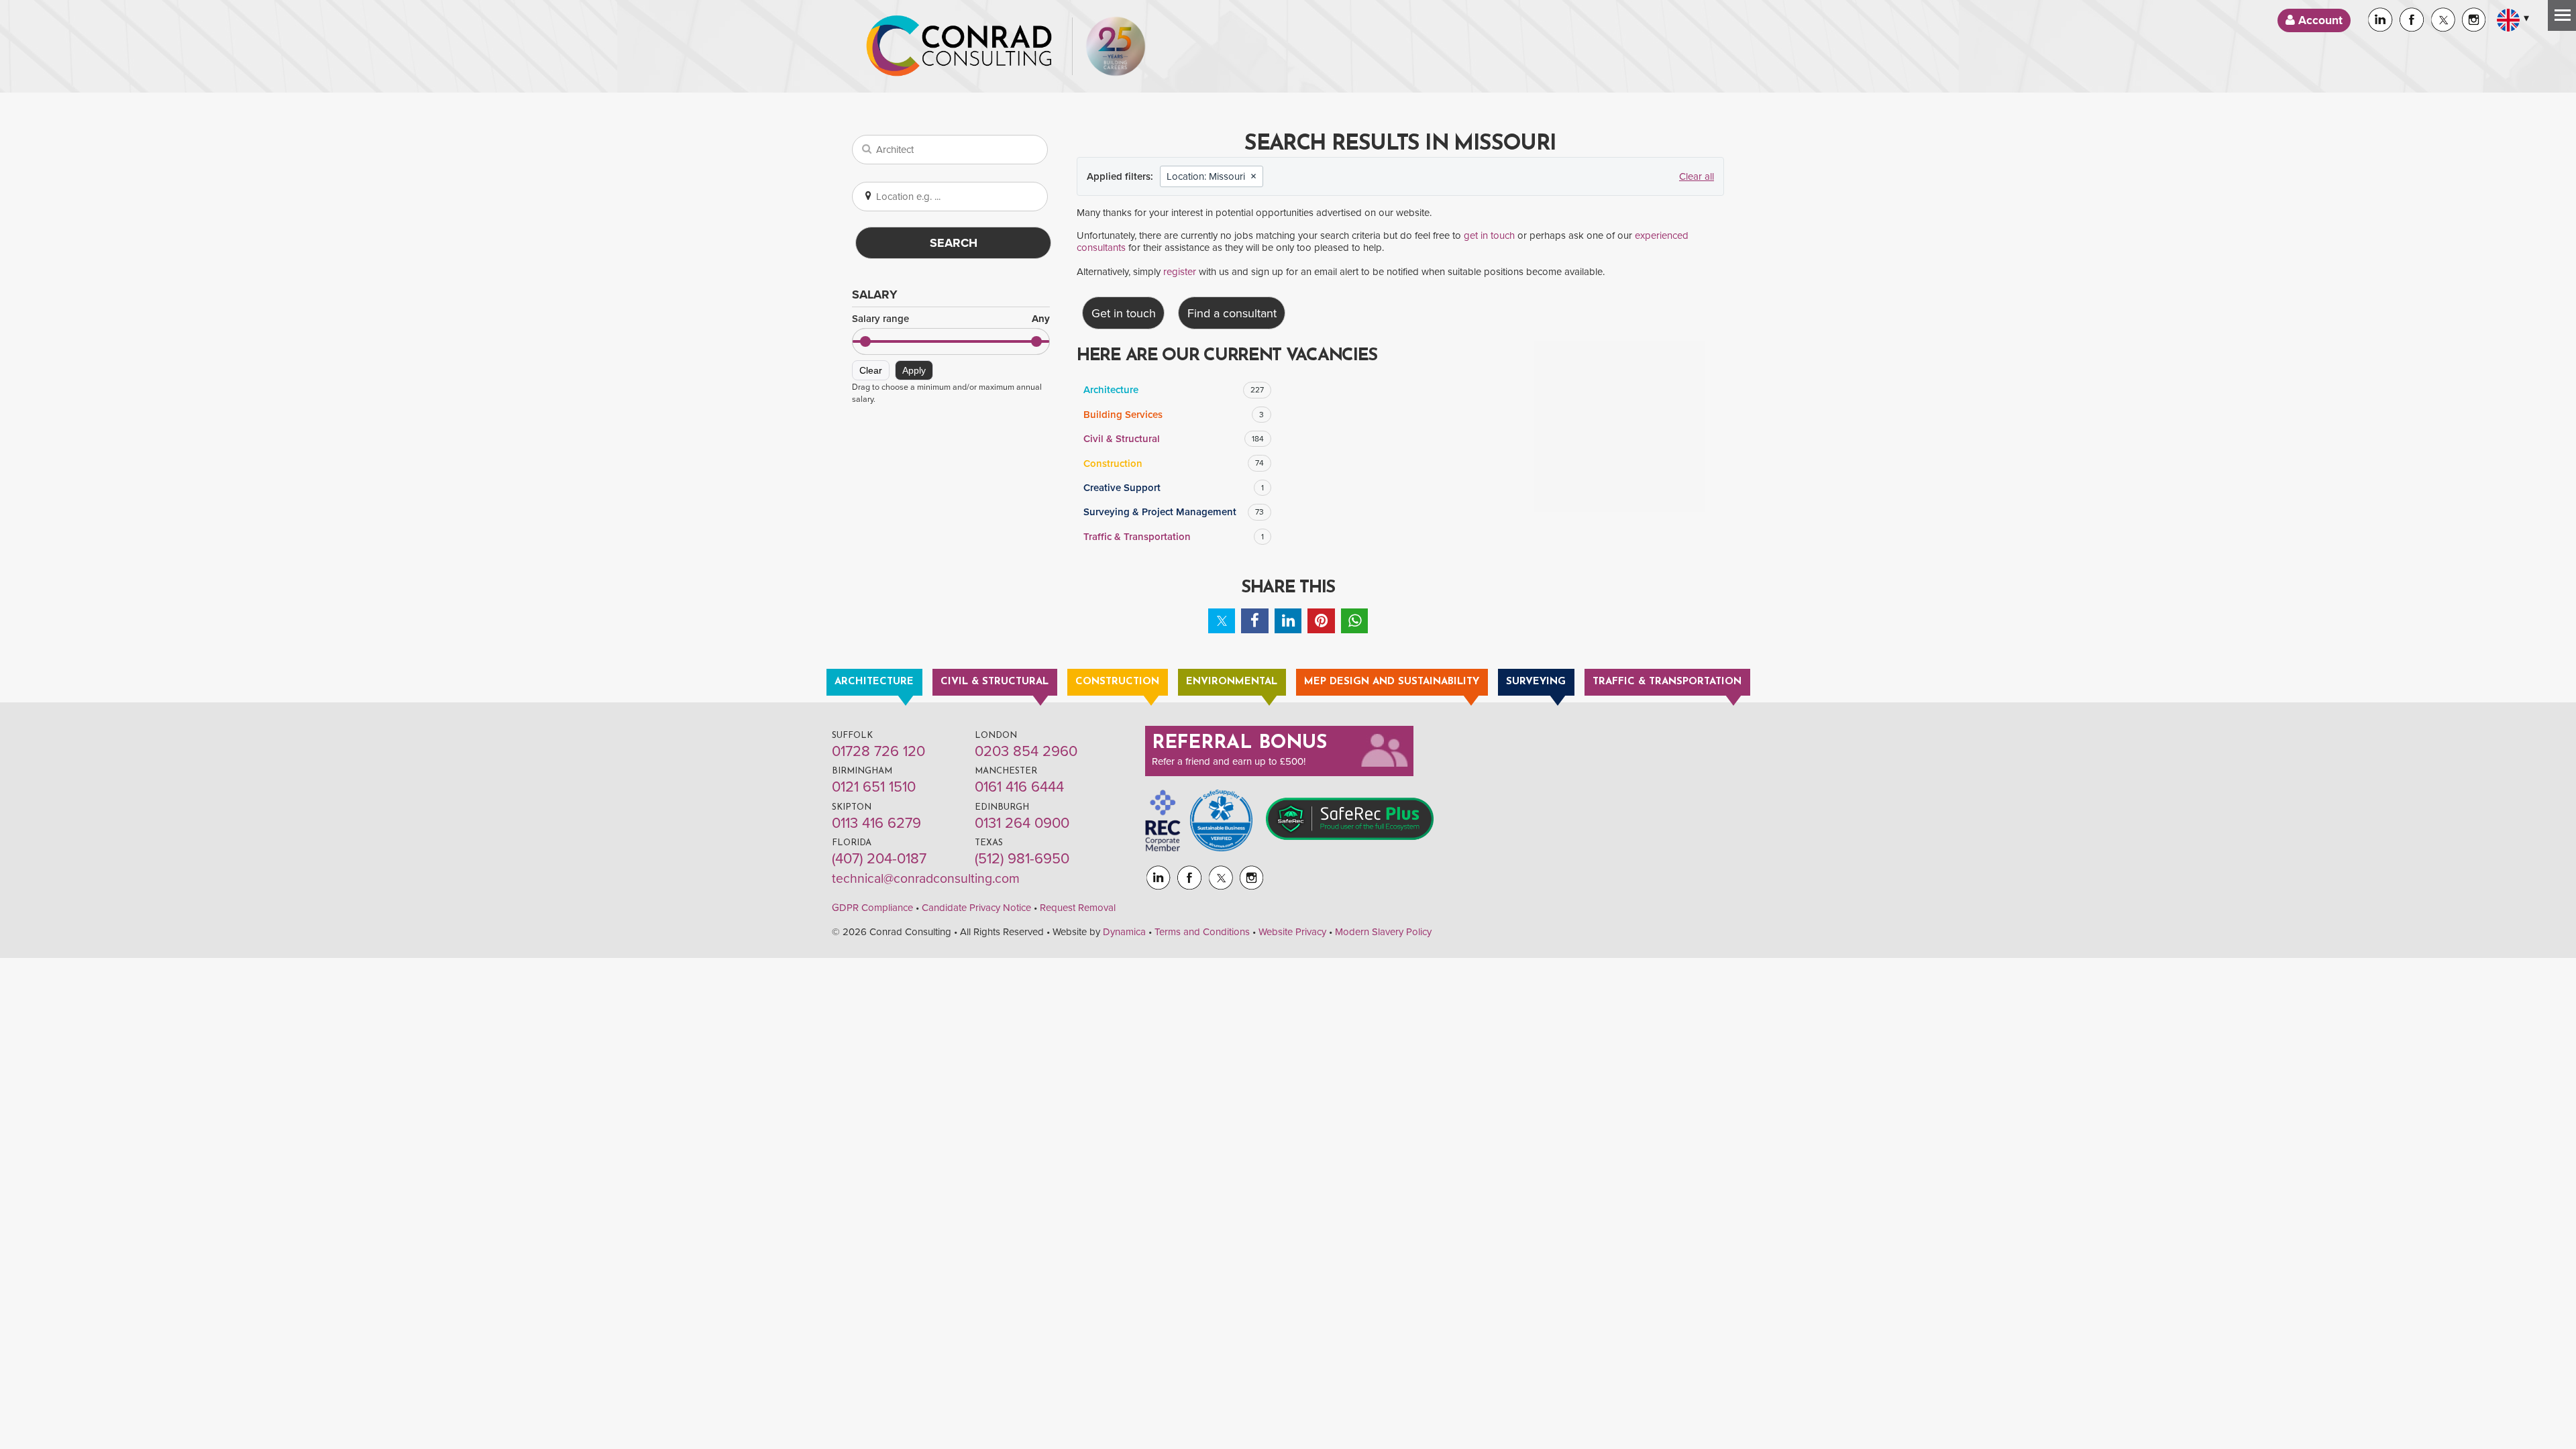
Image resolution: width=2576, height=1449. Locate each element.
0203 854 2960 (1026, 751)
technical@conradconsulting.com (926, 879)
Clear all (1697, 176)
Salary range (951, 319)
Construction (1174, 464)
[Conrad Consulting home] (959, 46)
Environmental (1232, 682)
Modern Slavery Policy (1383, 932)
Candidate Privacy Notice (976, 908)
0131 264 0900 (1022, 823)
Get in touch (1124, 313)
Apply (914, 370)
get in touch (1489, 235)
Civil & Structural (1174, 439)
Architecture (1174, 390)
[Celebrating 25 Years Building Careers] (1116, 46)
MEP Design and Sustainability (1392, 682)
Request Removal (1078, 908)
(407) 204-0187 (879, 859)
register (1180, 272)
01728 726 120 (878, 751)
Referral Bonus (1240, 743)
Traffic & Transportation (1174, 537)
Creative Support (1174, 488)
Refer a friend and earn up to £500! (1229, 761)
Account (2319, 20)
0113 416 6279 (876, 823)
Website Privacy (1292, 932)
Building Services (1174, 415)
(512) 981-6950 (1022, 859)
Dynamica (1124, 932)
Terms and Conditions (1202, 932)
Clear (871, 370)
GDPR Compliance (872, 908)
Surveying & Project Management (1174, 512)
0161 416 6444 (1019, 787)
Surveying (1536, 682)
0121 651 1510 (874, 787)
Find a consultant (1232, 313)
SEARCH (954, 243)
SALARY (875, 294)
